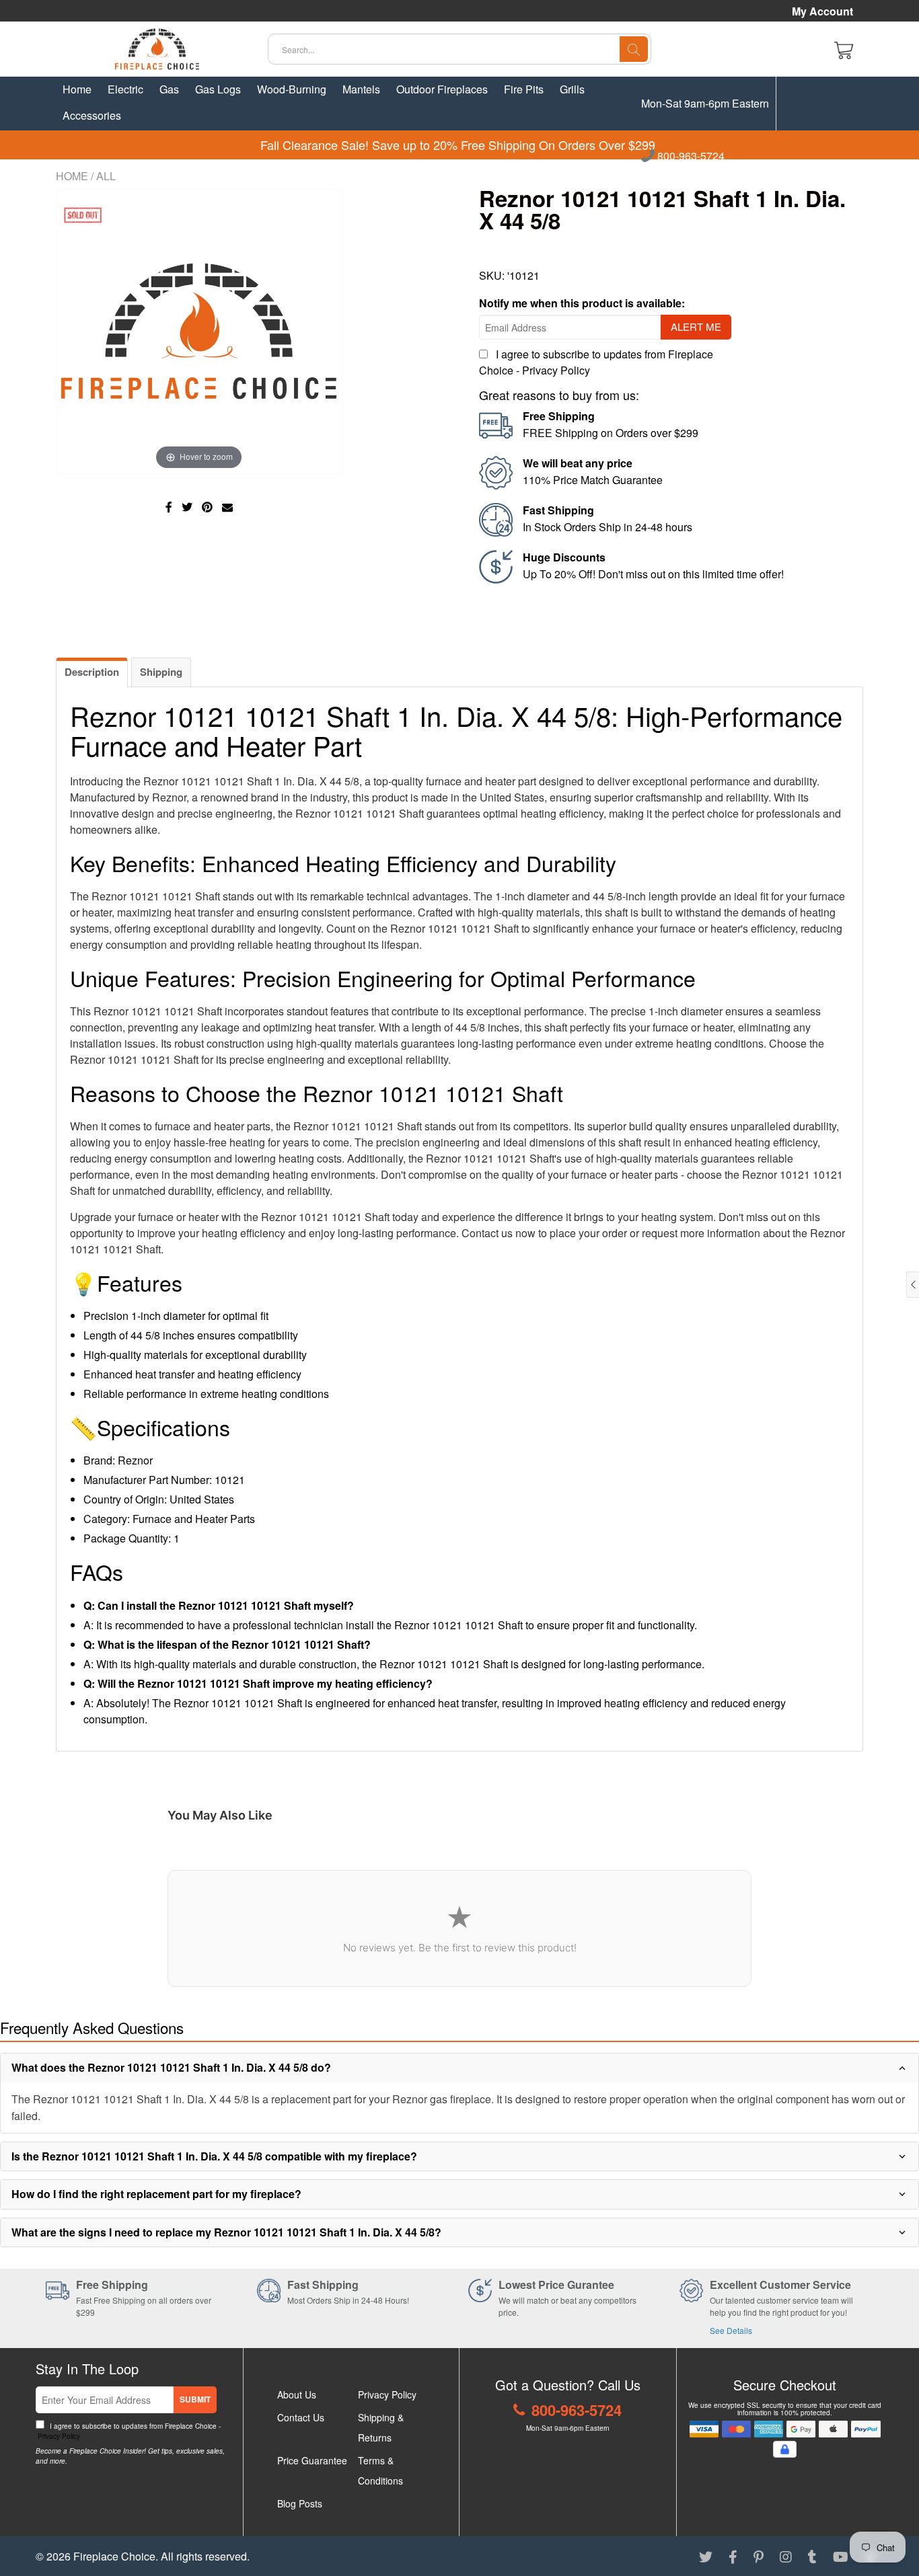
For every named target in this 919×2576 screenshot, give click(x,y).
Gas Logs (218, 89)
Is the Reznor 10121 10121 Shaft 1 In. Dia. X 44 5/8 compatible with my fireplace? (214, 2156)
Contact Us (301, 2417)
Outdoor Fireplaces (442, 89)
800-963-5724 (690, 157)
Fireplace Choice (114, 2556)
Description (92, 672)
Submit (195, 2399)
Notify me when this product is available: (582, 303)
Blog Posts (300, 2503)
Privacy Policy (556, 370)
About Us (297, 2394)
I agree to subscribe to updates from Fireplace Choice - (128, 2431)
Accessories (92, 115)
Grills (572, 89)
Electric (125, 89)
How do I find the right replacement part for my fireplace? (156, 2194)
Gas (169, 89)
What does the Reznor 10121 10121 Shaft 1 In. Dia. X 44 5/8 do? (171, 2067)
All (106, 176)
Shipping (161, 672)
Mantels (361, 89)
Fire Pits (524, 89)
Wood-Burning (292, 89)
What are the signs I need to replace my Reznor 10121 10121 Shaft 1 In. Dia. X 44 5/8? (226, 2232)
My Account (822, 11)
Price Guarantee (312, 2460)
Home (77, 89)
